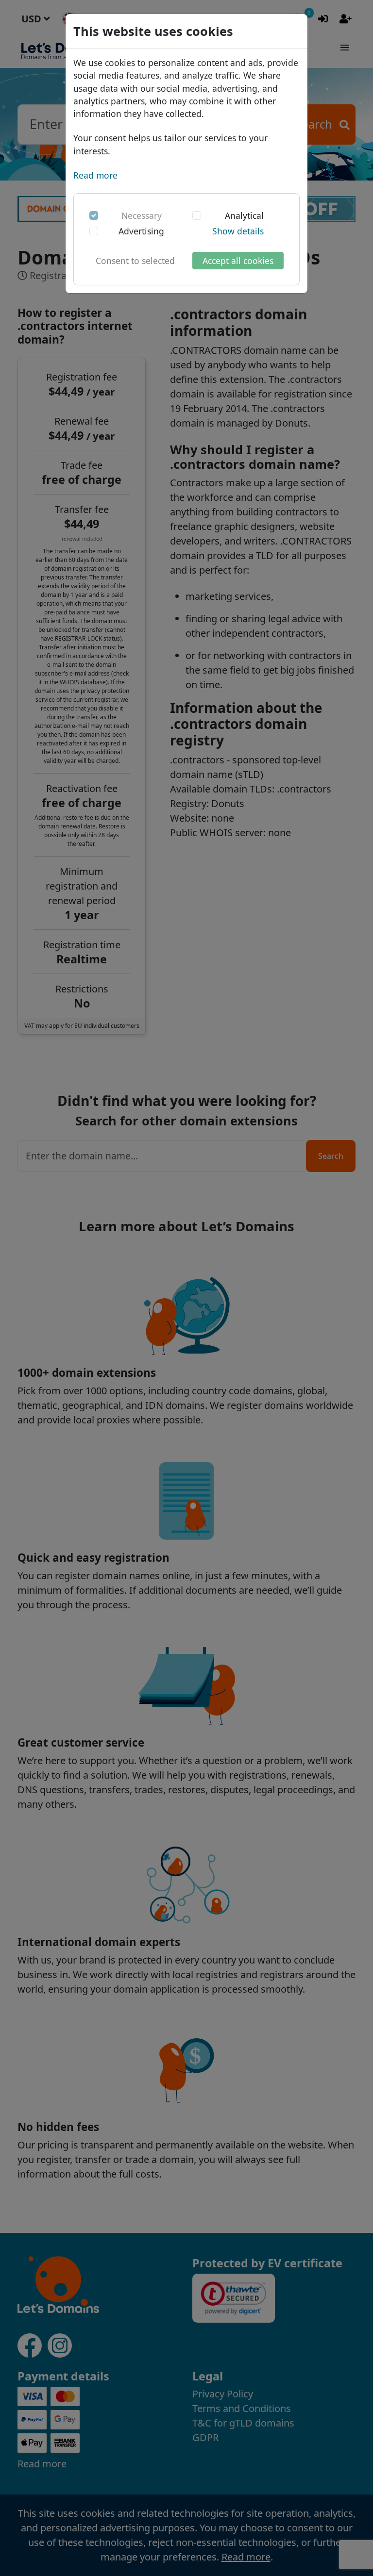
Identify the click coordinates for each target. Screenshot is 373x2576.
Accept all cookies (238, 261)
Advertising (141, 231)
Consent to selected (135, 261)
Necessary (142, 215)
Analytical (244, 215)
